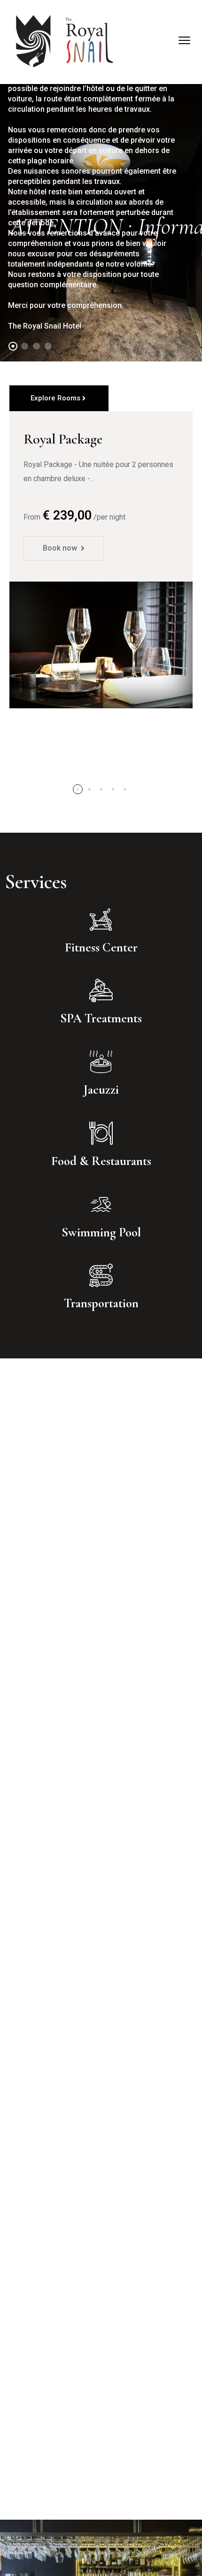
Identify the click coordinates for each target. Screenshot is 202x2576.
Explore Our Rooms (62, 293)
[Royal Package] (101, 645)
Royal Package (63, 439)
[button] (78, 789)
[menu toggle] (184, 40)
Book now (60, 548)
